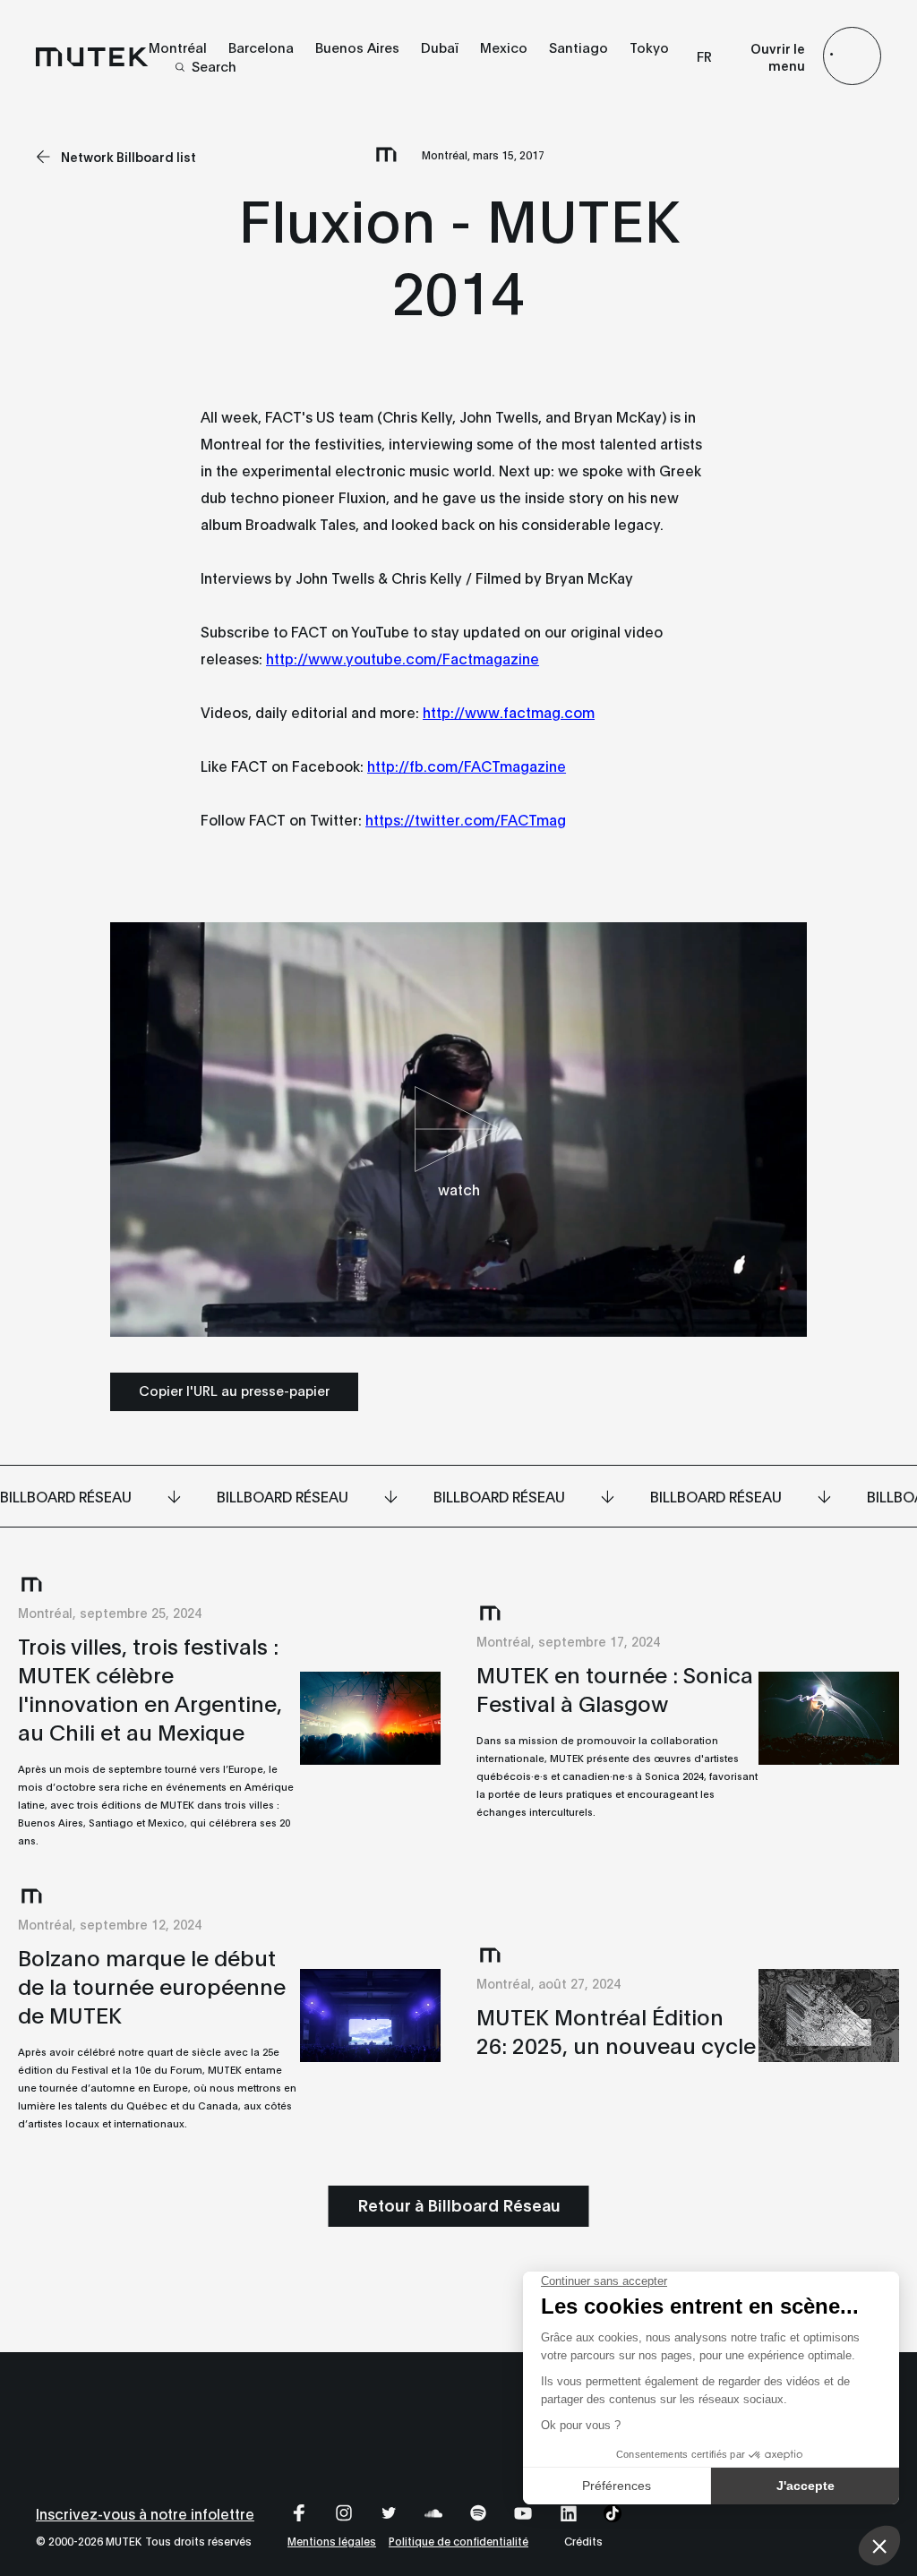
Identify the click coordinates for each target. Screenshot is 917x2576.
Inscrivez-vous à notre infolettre (145, 2513)
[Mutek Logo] (92, 56)
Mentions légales (332, 2541)
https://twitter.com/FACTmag (466, 819)
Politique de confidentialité (458, 2541)
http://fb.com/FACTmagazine (467, 765)
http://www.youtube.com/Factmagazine (403, 658)
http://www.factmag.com (509, 711)
